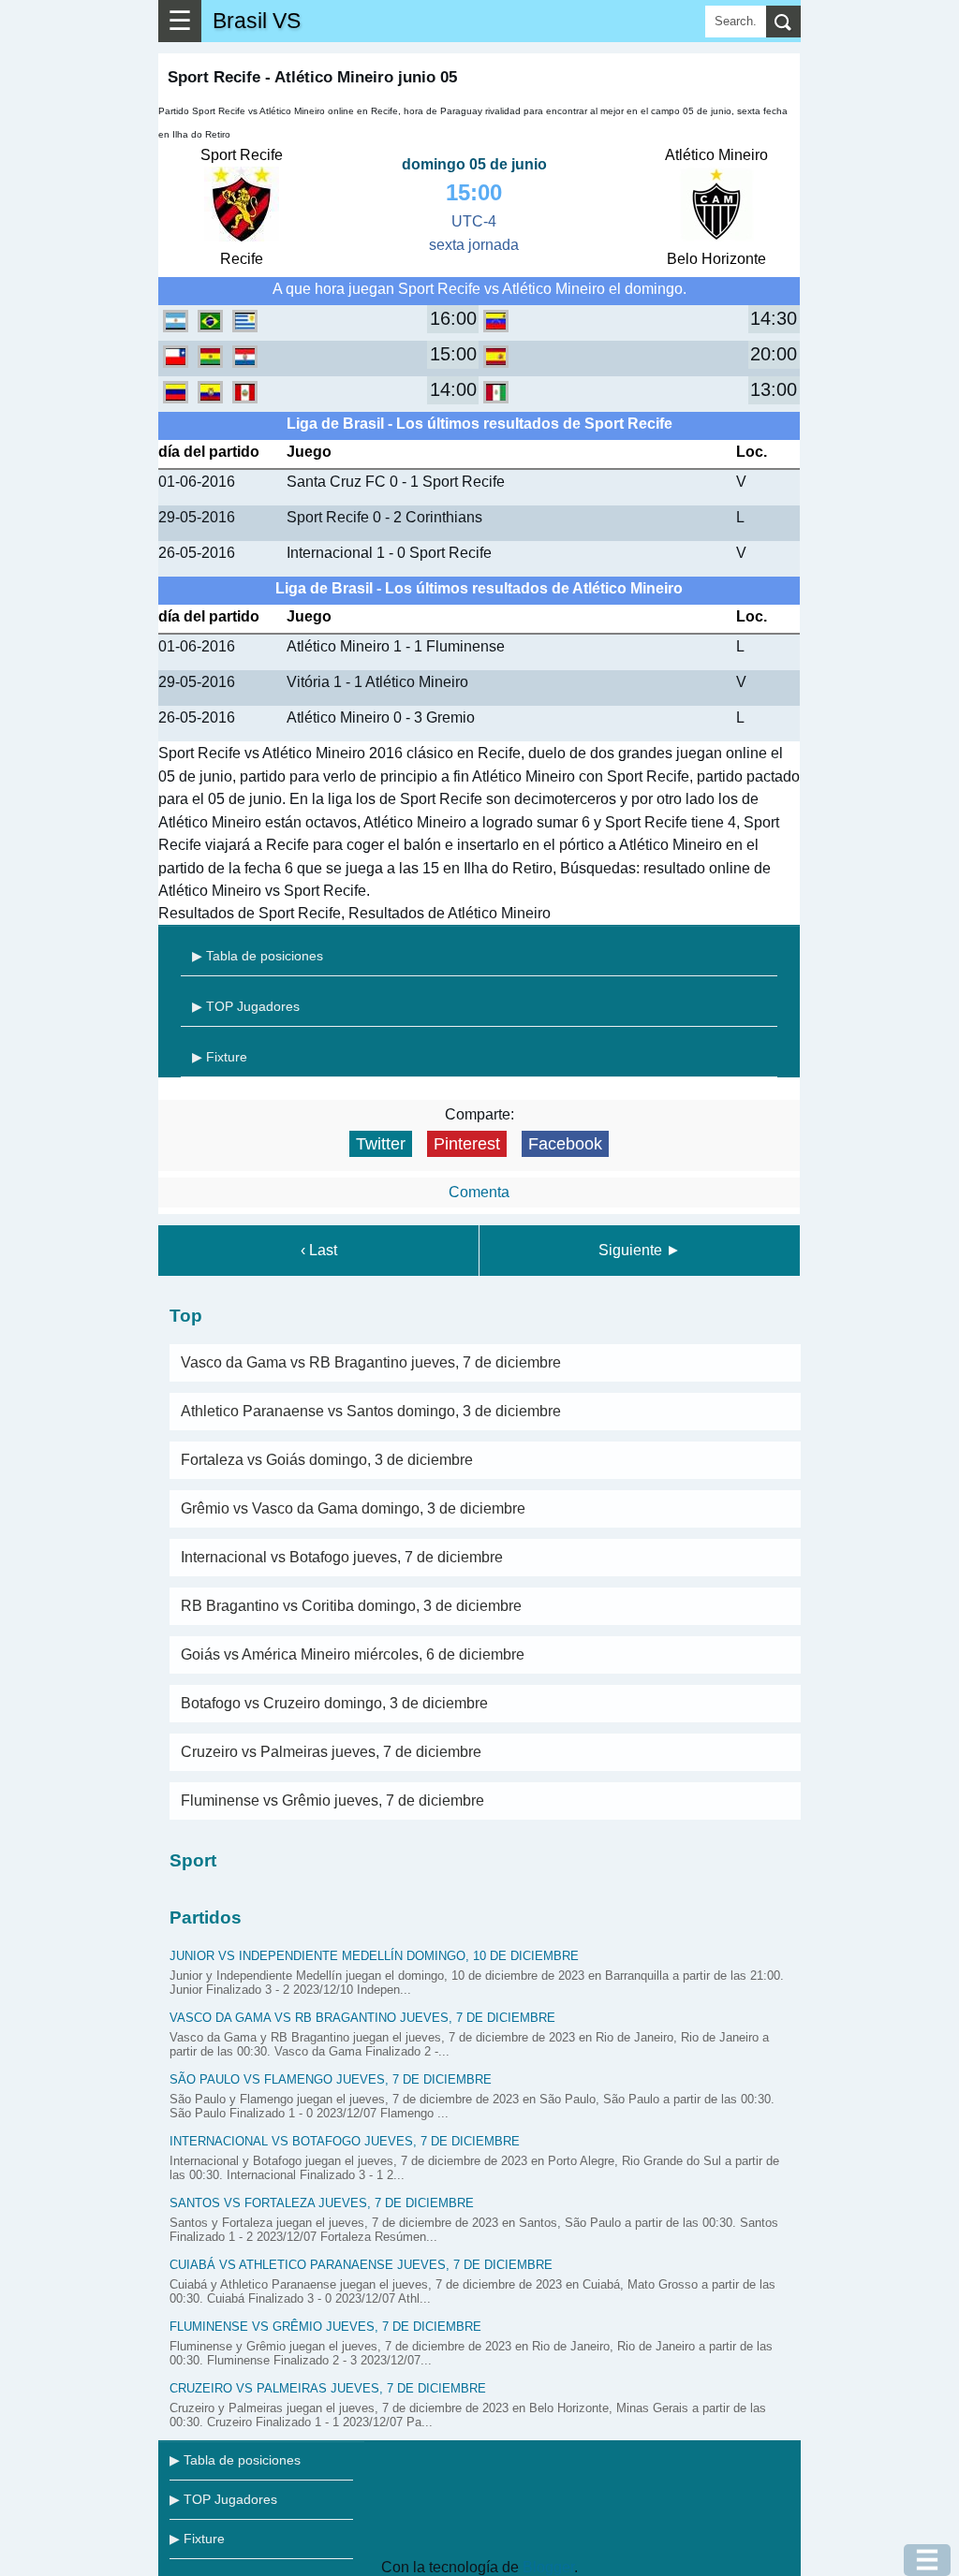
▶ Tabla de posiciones (258, 956)
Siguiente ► (640, 1250)
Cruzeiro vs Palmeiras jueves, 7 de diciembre (331, 1752)
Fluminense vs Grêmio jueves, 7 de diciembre (332, 1800)
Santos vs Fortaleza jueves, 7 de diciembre (322, 2203)
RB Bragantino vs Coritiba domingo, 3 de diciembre (351, 1606)
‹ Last (319, 1250)
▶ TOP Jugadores (246, 1006)
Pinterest (467, 1144)
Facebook (565, 1144)
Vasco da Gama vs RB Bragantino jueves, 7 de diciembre (371, 1362)
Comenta (479, 1192)
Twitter (381, 1144)
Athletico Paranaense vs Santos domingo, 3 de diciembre (371, 1411)
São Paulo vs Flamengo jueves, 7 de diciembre (331, 2079)
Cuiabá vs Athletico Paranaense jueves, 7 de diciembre (361, 2265)
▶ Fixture (220, 1057)
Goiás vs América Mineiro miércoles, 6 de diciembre (353, 1654)
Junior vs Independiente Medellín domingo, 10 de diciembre (374, 1956)
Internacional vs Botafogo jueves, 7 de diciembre (342, 1557)
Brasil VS (257, 21)
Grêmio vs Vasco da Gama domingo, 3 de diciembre (353, 1508)
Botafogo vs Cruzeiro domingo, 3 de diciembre (334, 1703)
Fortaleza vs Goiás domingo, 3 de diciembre (327, 1460)
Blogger (548, 2567)
